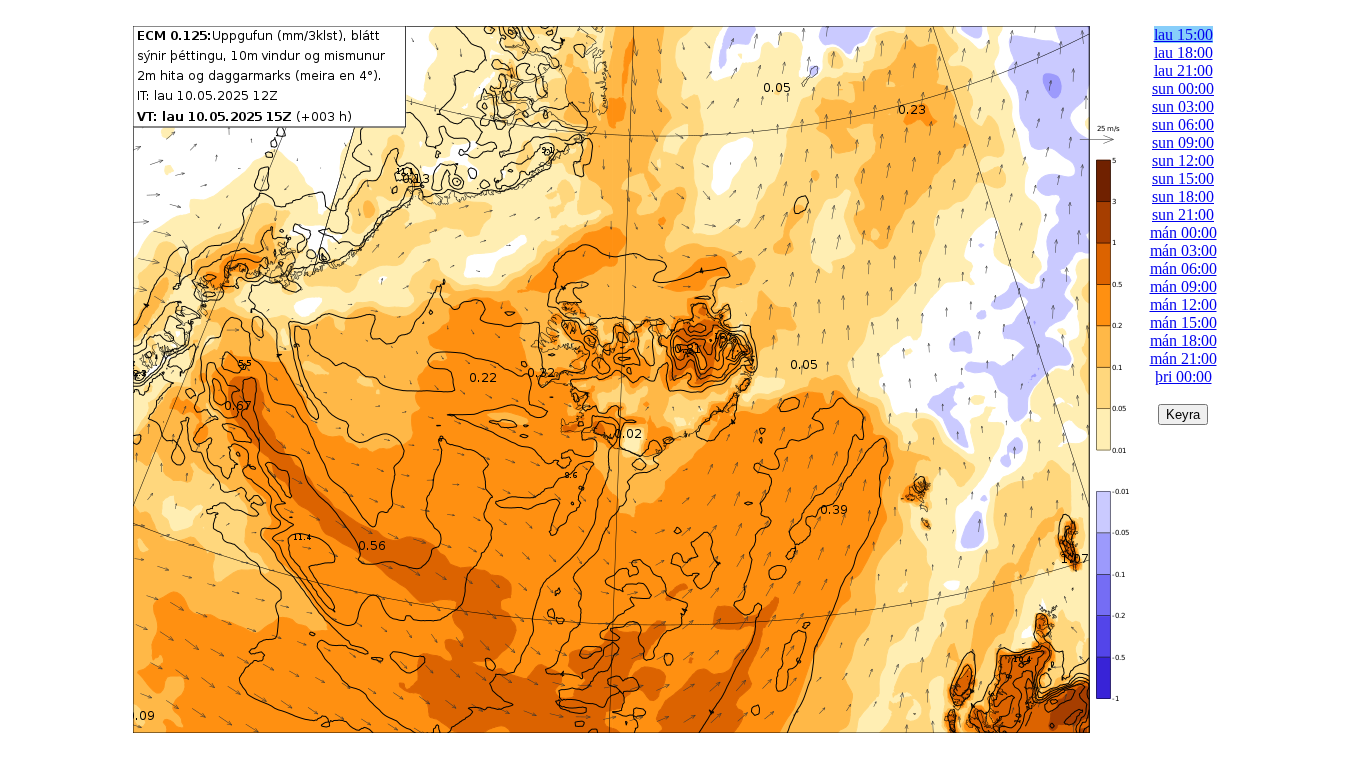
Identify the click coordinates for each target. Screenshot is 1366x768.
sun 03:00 (1183, 106)
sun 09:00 (1183, 142)
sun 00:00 (1183, 88)
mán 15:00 (1183, 322)
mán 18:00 (1183, 340)
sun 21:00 (1183, 214)
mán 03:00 (1183, 250)
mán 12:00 (1183, 304)
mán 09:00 (1183, 286)
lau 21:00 (1183, 70)
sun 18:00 (1183, 196)
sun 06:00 (1183, 124)
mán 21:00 (1183, 358)
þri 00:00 (1183, 376)
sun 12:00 (1183, 160)
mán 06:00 (1183, 268)
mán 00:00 (1183, 232)
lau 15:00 (1183, 34)
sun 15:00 (1183, 178)
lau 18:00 (1183, 52)
